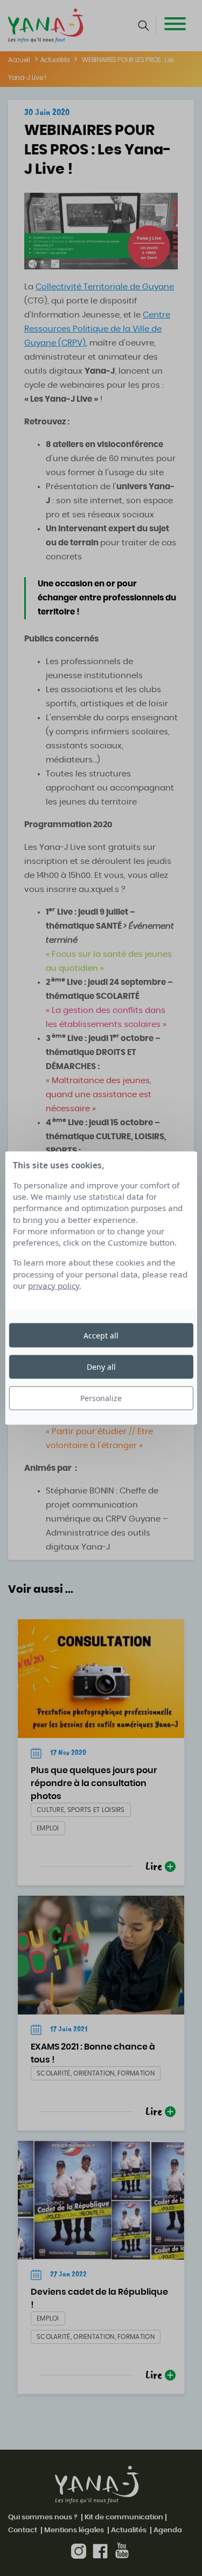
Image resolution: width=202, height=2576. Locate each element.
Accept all (101, 1335)
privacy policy (54, 1286)
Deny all (101, 1366)
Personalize (101, 1398)
